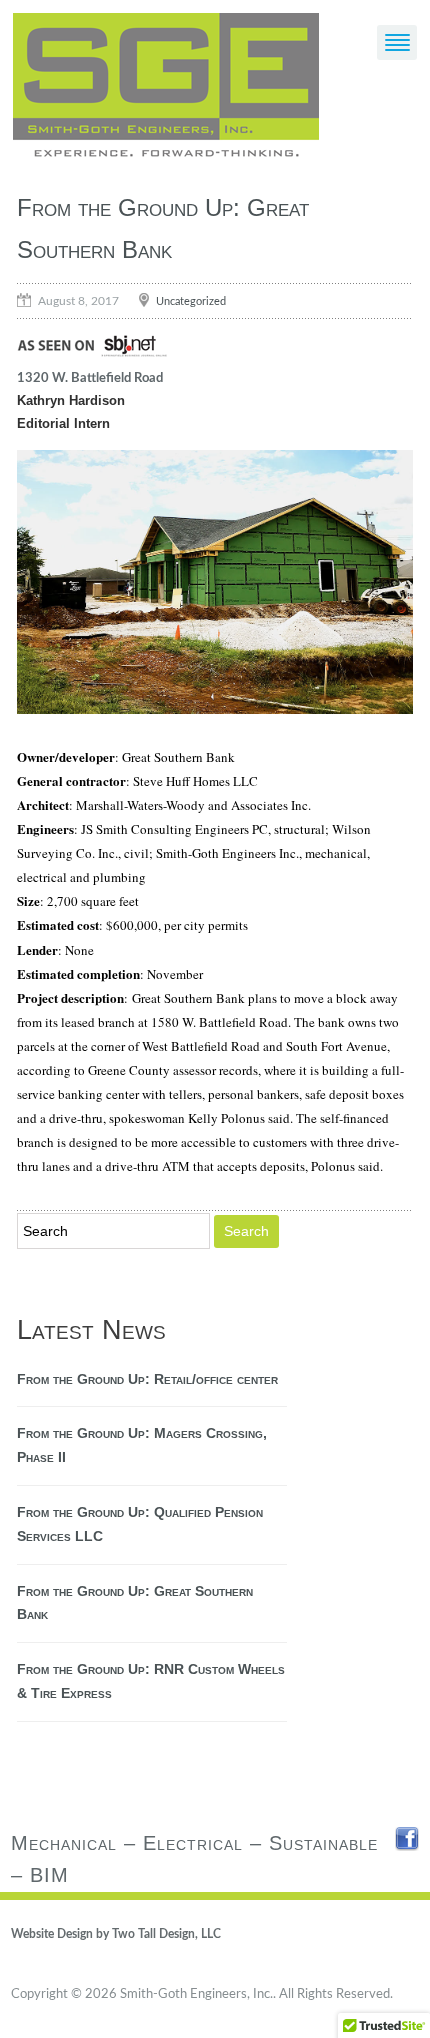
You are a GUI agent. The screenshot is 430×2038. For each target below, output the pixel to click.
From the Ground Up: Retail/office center (147, 1379)
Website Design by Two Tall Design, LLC (116, 1934)
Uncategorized (191, 300)
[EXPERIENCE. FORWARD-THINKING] (166, 89)
